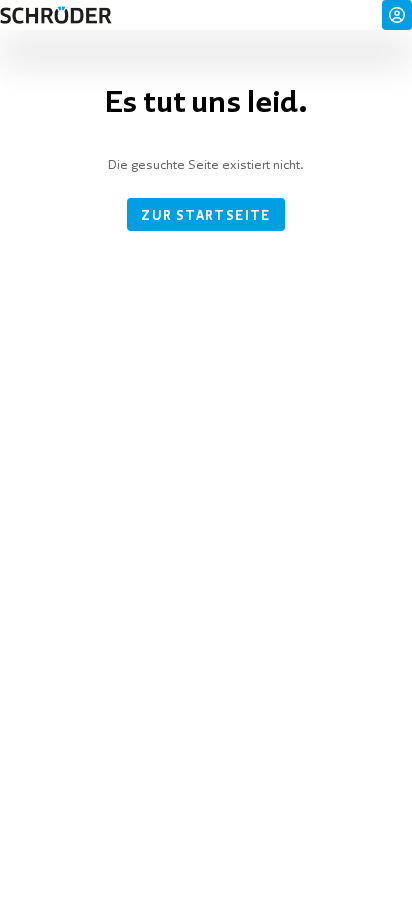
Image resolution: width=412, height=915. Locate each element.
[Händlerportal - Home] (56, 15)
